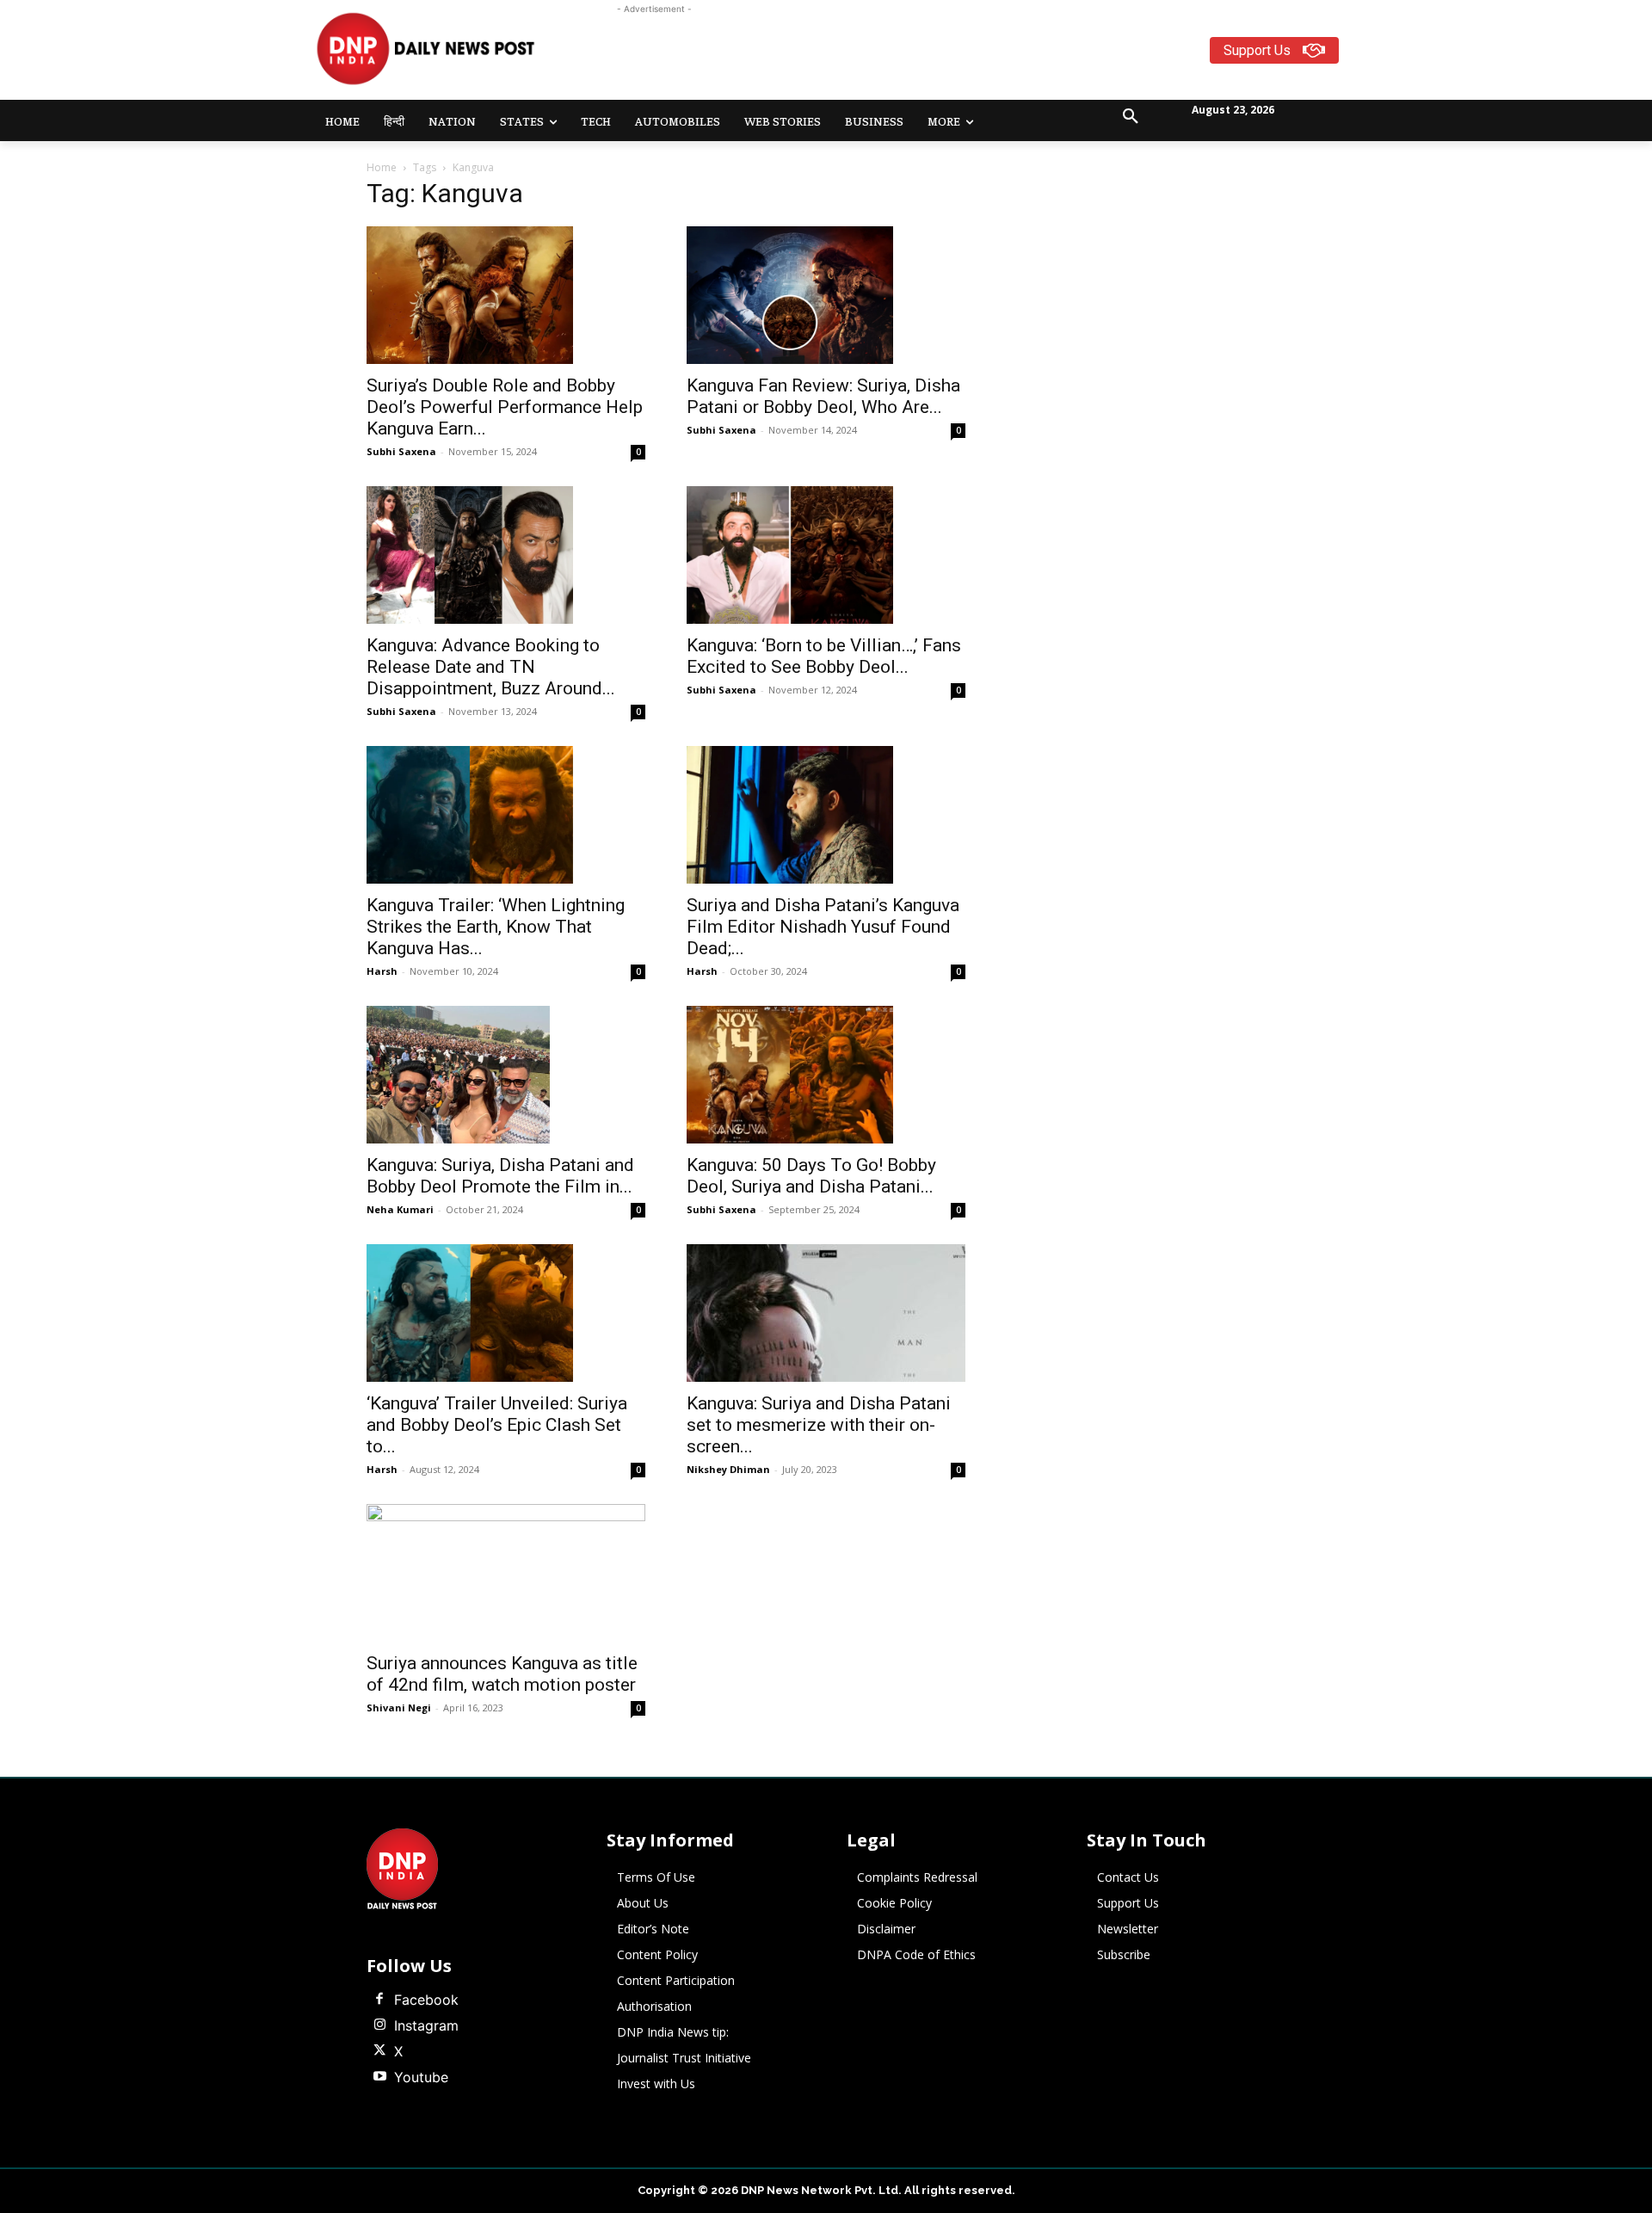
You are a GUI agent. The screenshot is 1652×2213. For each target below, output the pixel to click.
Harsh (382, 971)
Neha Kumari (400, 1209)
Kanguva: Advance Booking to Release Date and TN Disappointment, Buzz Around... (491, 667)
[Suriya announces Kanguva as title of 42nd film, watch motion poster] (506, 1573)
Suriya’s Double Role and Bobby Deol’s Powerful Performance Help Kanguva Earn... (505, 407)
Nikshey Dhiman (728, 1469)
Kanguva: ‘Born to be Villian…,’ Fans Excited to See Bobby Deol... (824, 656)
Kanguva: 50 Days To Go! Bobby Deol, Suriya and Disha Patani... (811, 1176)
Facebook (426, 2000)
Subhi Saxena (401, 451)
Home (382, 167)
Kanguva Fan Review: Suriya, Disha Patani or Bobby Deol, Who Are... (823, 396)
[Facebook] (379, 2000)
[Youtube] (379, 2077)
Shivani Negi (399, 1708)
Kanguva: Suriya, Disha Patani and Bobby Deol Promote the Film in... (500, 1176)
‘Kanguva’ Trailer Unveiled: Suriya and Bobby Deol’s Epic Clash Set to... (497, 1425)
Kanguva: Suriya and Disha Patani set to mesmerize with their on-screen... (819, 1425)
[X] (379, 2051)
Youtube (421, 2077)
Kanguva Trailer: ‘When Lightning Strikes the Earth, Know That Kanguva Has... (496, 927)
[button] (1131, 117)
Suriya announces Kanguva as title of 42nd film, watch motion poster (502, 1674)
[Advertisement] (893, 57)
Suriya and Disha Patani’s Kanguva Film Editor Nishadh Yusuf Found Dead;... (823, 927)
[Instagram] (379, 2025)
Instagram (426, 2025)
